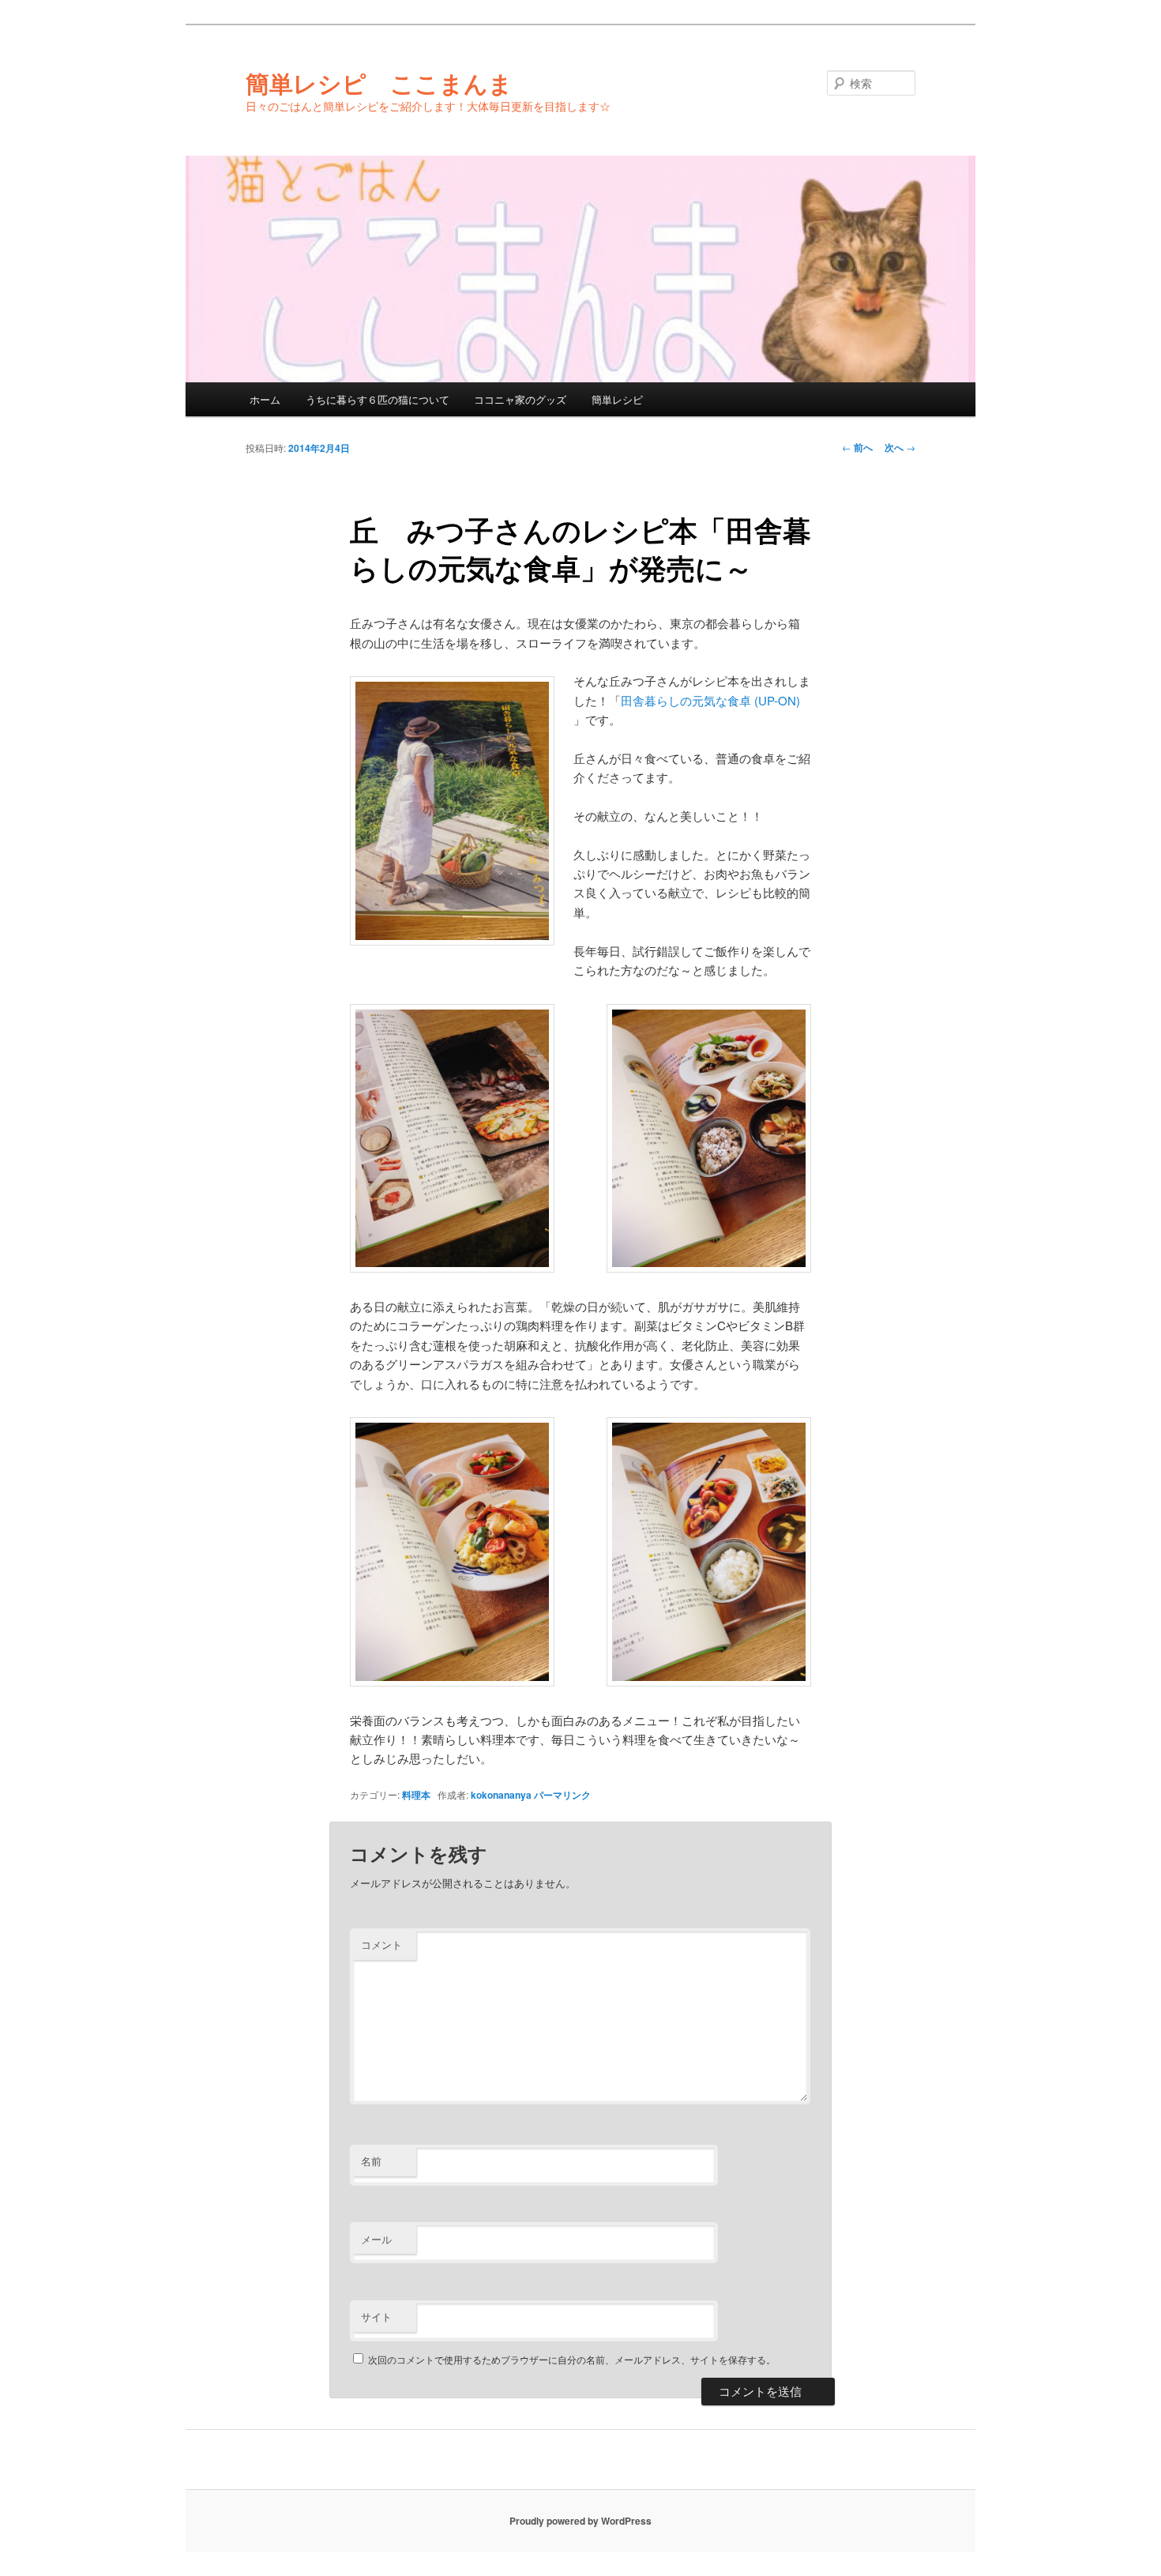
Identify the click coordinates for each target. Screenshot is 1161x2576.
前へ (857, 447)
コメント (381, 1944)
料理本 (416, 1795)
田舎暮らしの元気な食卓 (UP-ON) (710, 700)
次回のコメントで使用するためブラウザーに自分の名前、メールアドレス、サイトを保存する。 (572, 2359)
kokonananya (501, 1795)
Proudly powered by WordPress (580, 2521)
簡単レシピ (617, 399)
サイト (376, 2317)
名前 (371, 2161)
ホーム (265, 399)
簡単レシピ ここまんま (379, 83)
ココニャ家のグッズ (520, 399)
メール (376, 2239)
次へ (900, 447)
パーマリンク (562, 1795)
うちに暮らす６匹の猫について (378, 399)
